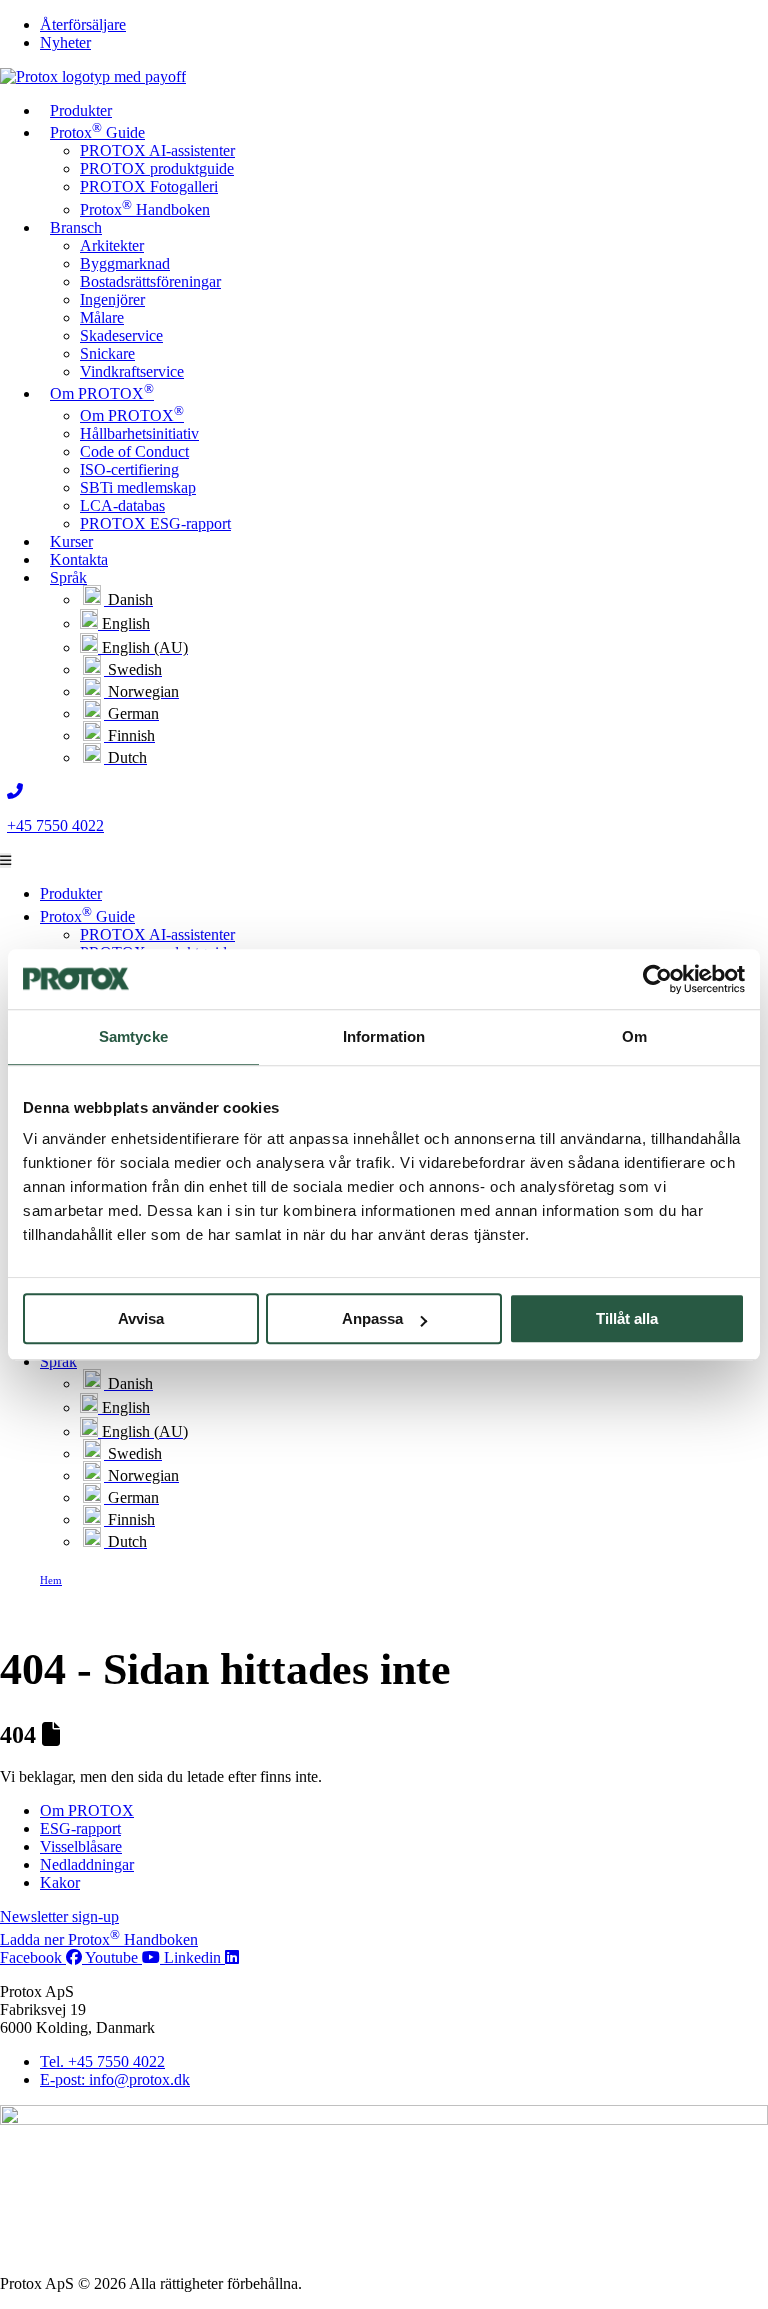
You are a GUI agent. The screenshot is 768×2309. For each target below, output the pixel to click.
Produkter (81, 110)
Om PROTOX (102, 391)
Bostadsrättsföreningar (150, 281)
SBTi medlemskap (138, 487)
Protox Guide (97, 130)
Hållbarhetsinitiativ (139, 433)
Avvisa (141, 1318)
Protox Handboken (145, 209)
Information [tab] (384, 1036)
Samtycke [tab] (133, 1036)
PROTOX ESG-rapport (155, 523)
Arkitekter (112, 245)
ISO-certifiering (129, 469)
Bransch (76, 227)
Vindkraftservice (132, 371)
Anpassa (372, 1318)
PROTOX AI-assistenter (157, 150)
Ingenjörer (112, 299)
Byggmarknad (125, 263)
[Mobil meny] (5, 860)
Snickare (107, 353)
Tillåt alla (627, 1318)
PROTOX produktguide (157, 168)
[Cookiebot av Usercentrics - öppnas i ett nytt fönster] (657, 979)
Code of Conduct (134, 451)
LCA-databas (122, 505)
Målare (102, 317)
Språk (68, 577)
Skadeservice (121, 335)
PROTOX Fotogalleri (149, 186)
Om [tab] (634, 1036)
